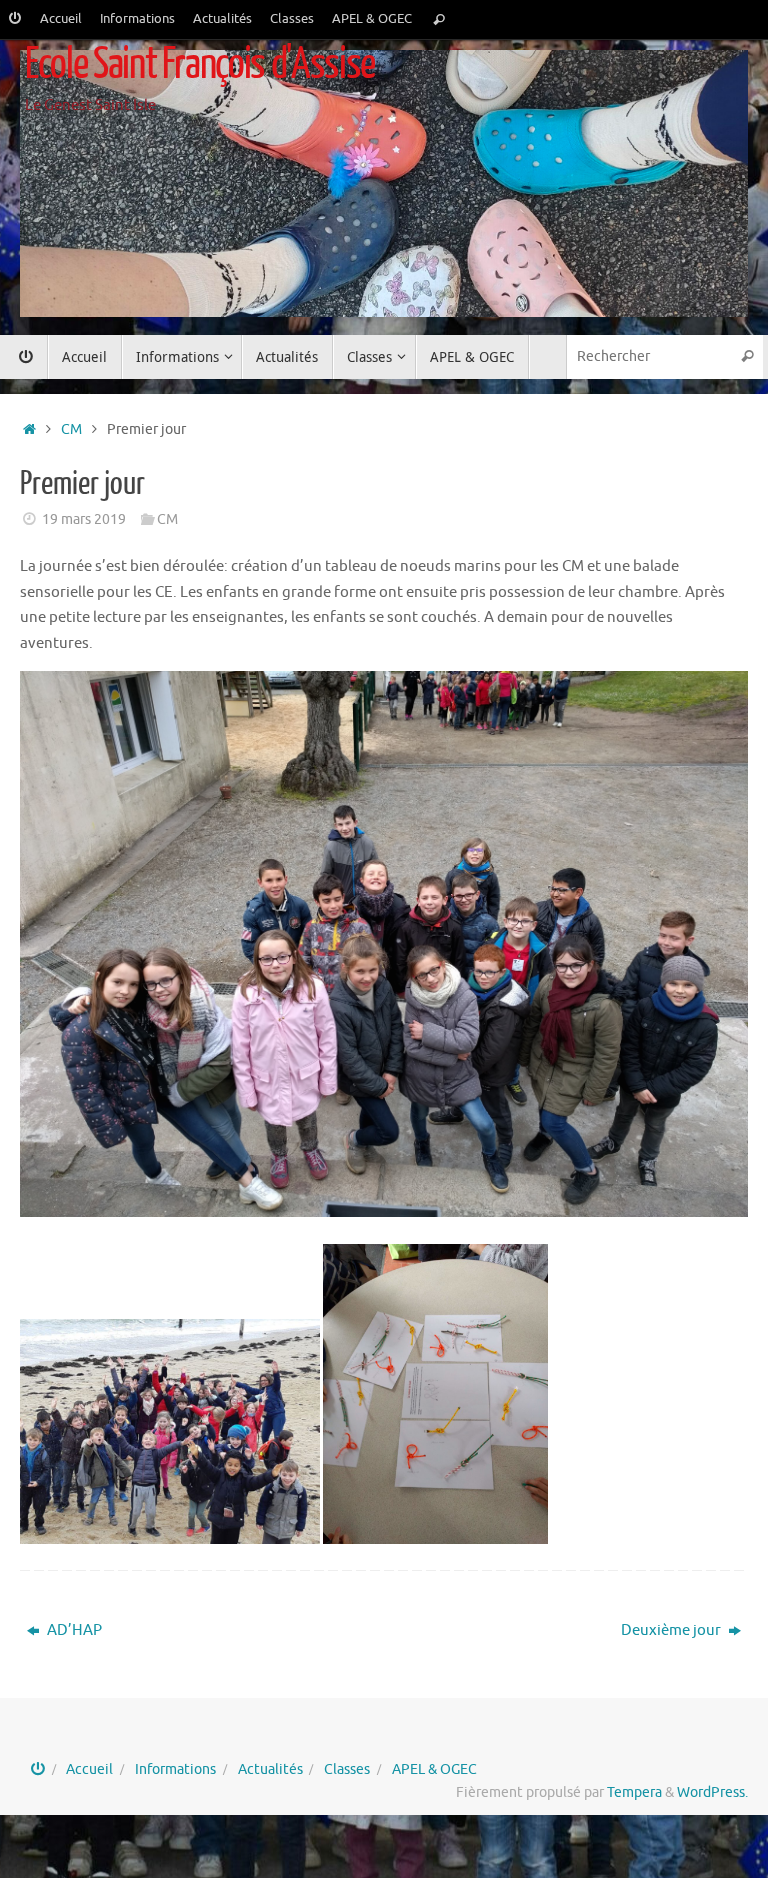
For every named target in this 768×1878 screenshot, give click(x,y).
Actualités (222, 19)
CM (71, 429)
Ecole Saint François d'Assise (200, 64)
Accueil (61, 19)
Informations (137, 19)
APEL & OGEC (372, 19)
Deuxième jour (672, 1630)
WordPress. (712, 1792)
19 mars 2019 (84, 519)
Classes (292, 19)
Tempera (634, 1792)
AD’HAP (73, 1630)
